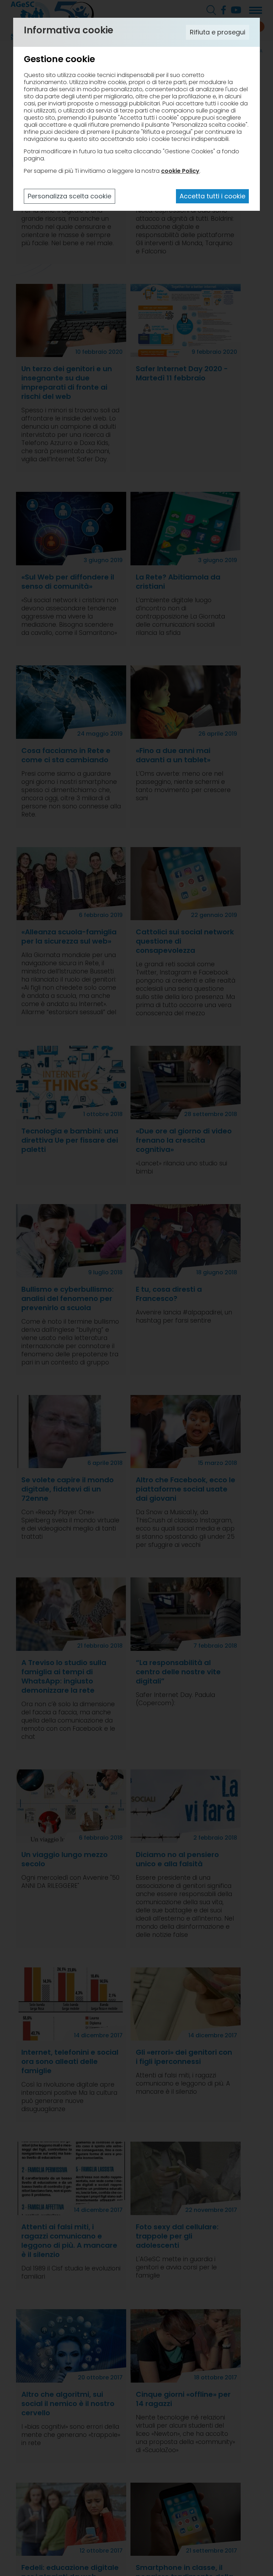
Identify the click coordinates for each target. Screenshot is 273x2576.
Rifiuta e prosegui (218, 32)
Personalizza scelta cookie (69, 196)
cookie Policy (180, 171)
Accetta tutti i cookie (212, 196)
